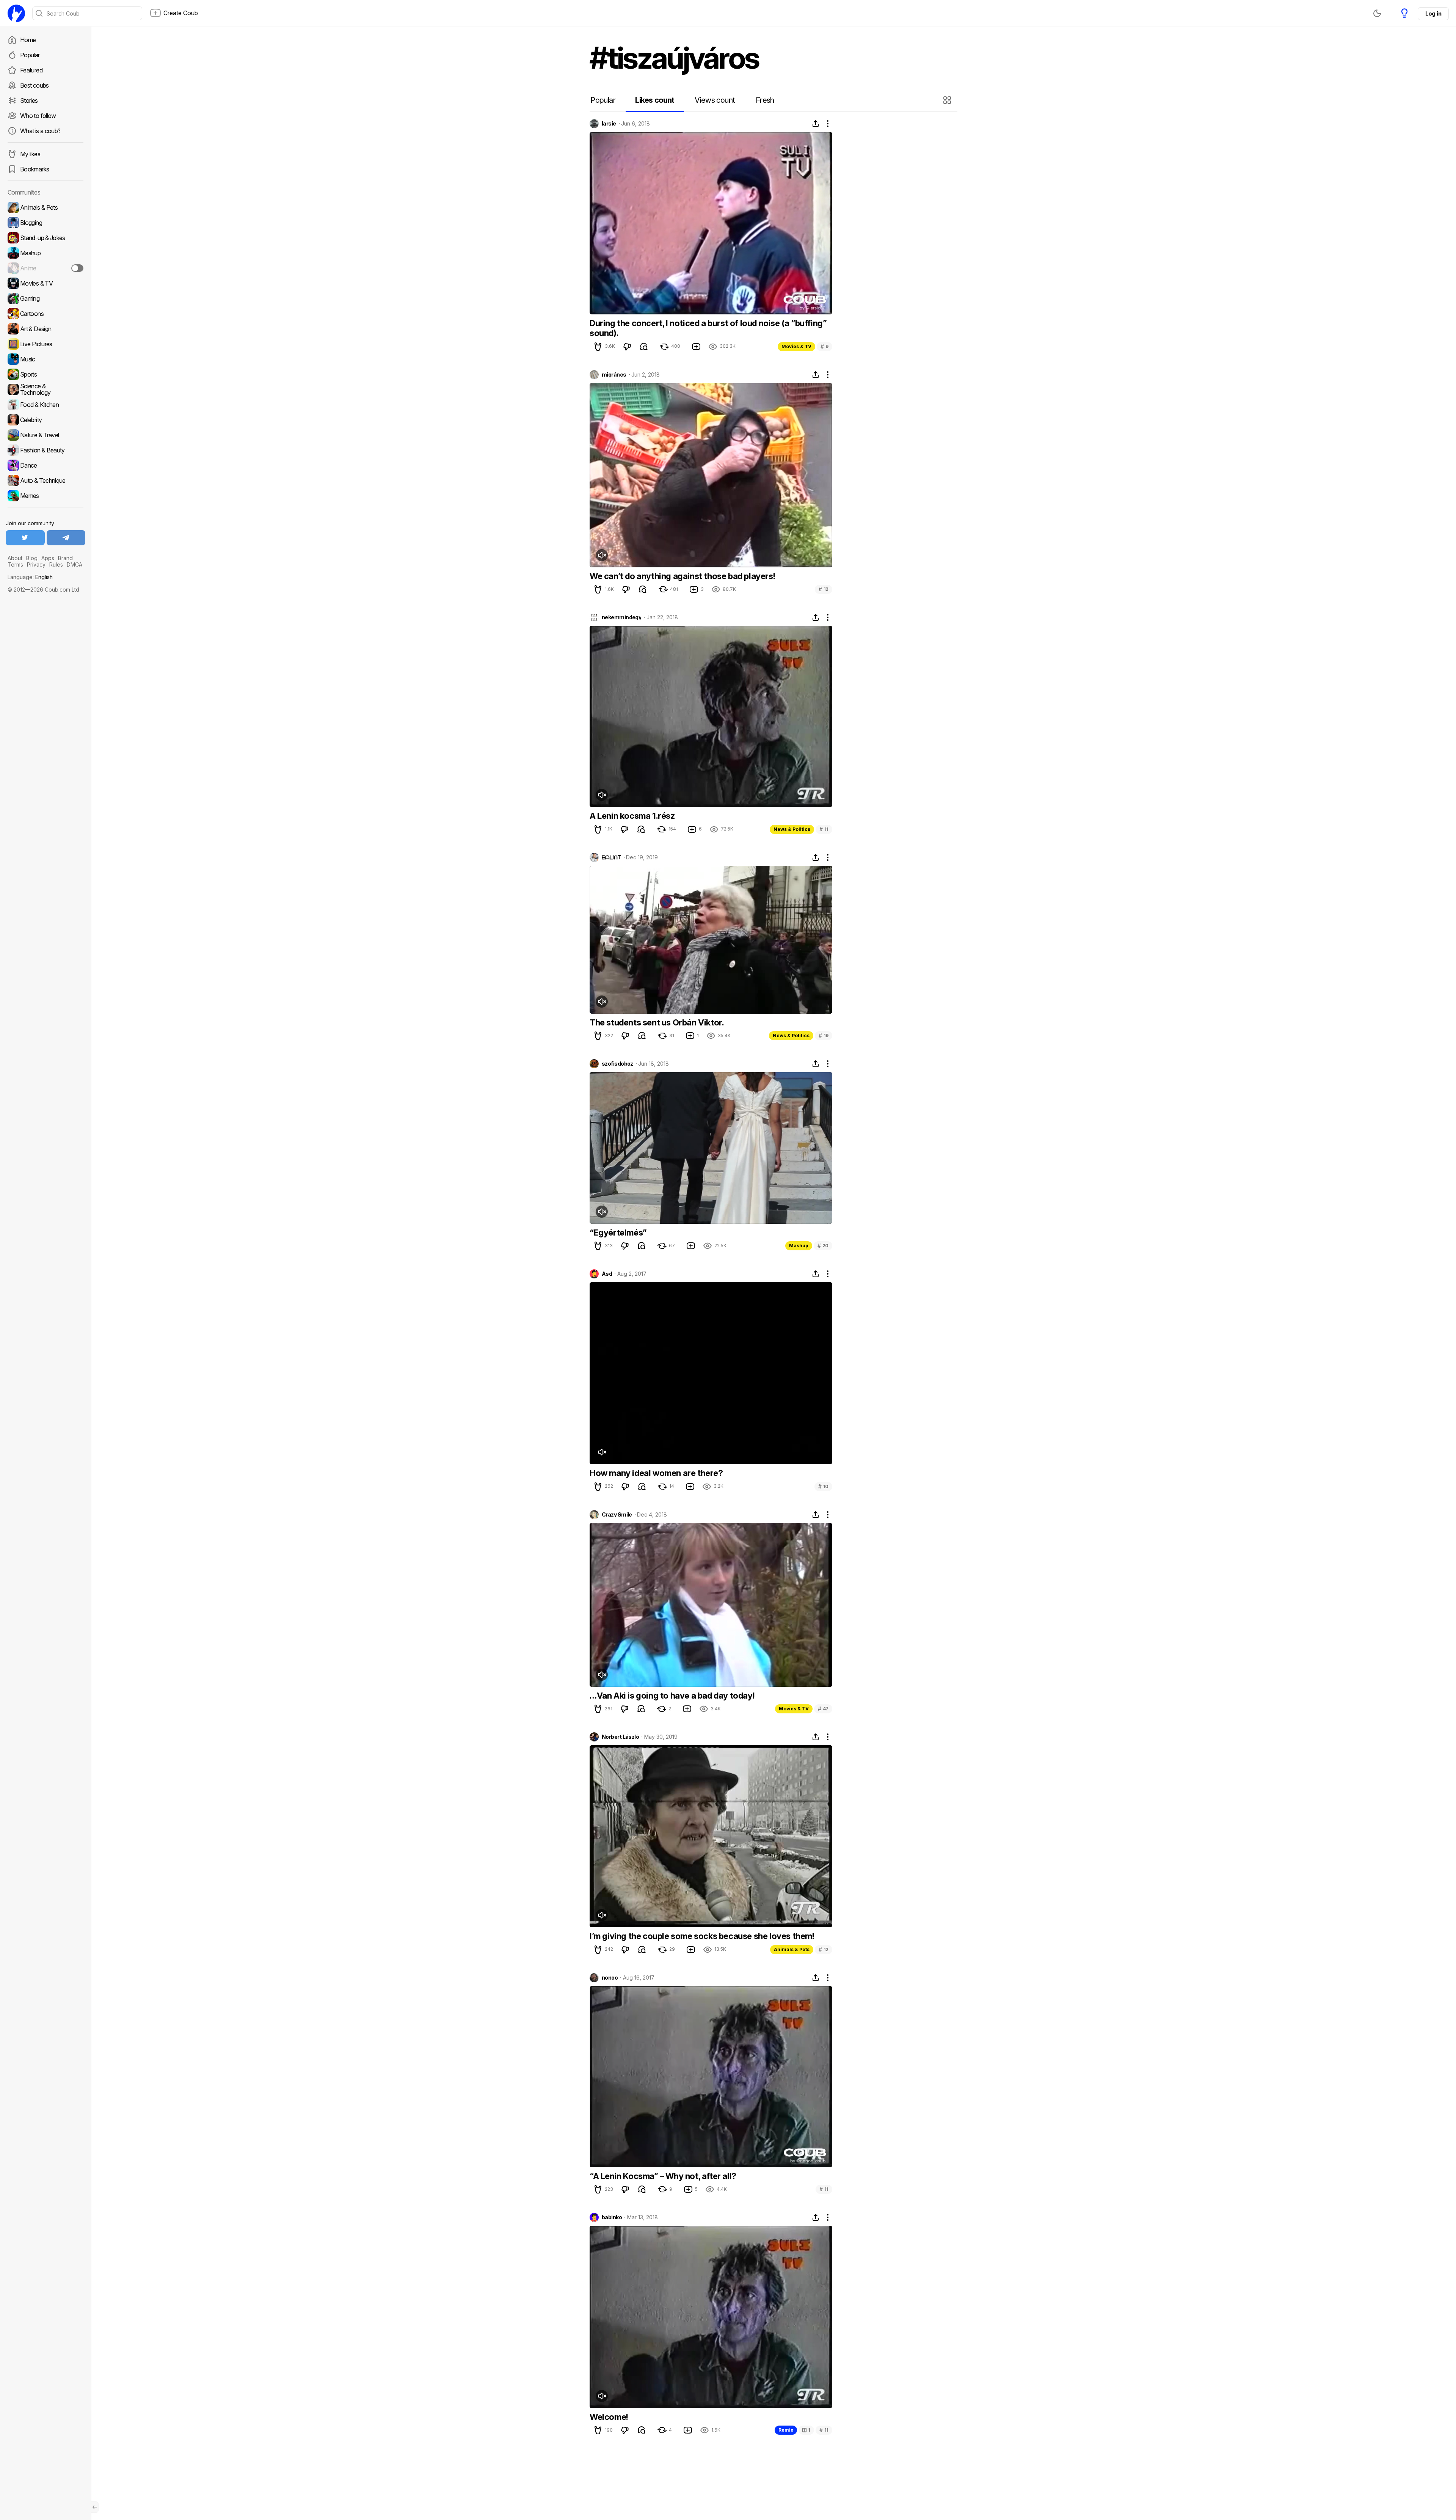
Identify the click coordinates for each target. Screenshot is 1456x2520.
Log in (1433, 13)
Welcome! (609, 2417)
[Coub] (16, 13)
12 (824, 589)
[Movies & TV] (45, 283)
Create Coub (181, 13)
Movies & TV (796, 346)
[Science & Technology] (45, 389)
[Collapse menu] (95, 2507)
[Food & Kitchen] (45, 405)
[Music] (45, 359)
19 (824, 1035)
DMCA (75, 564)
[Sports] (45, 374)
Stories (29, 100)
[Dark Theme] (1377, 13)
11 (824, 829)
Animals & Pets (792, 1949)
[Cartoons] (45, 314)
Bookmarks (35, 169)
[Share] (816, 124)
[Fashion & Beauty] (45, 450)
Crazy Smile (617, 1515)
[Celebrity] (45, 420)
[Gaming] (45, 298)
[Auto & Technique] (45, 480)
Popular (30, 55)
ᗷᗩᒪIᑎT (611, 857)
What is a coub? (40, 131)
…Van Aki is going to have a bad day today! (672, 1696)
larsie (609, 124)
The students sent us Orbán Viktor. (657, 1022)
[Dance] (45, 465)
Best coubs (35, 85)
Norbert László (620, 1737)
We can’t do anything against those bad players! (682, 576)
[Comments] (644, 347)
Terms (15, 564)
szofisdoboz (617, 1064)
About (15, 558)
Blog (32, 558)
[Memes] (45, 496)
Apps (48, 558)
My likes (30, 154)
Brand (65, 558)
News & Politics (792, 829)
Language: (30, 577)
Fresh (765, 100)
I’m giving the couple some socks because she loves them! (702, 1936)
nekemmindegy (621, 617)
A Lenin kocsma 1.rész (632, 816)
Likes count (655, 100)
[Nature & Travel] (45, 435)
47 (823, 1709)
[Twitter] (25, 538)
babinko (612, 2217)
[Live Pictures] (45, 344)
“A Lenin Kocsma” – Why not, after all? (663, 2176)
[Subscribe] (77, 268)
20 (823, 1246)
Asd (607, 1274)
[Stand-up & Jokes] (45, 238)
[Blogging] (45, 223)
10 (823, 1486)
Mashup (799, 1246)
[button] (948, 100)
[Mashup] (45, 253)
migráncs (614, 375)
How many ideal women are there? (656, 1473)
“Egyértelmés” (618, 1233)
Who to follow (38, 116)
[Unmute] (602, 555)
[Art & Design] (45, 329)
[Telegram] (66, 538)
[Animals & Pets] (45, 207)
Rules (56, 564)
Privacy (36, 564)
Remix (786, 2430)
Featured (31, 70)
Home (28, 40)
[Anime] (45, 268)
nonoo (610, 1978)
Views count (715, 100)
